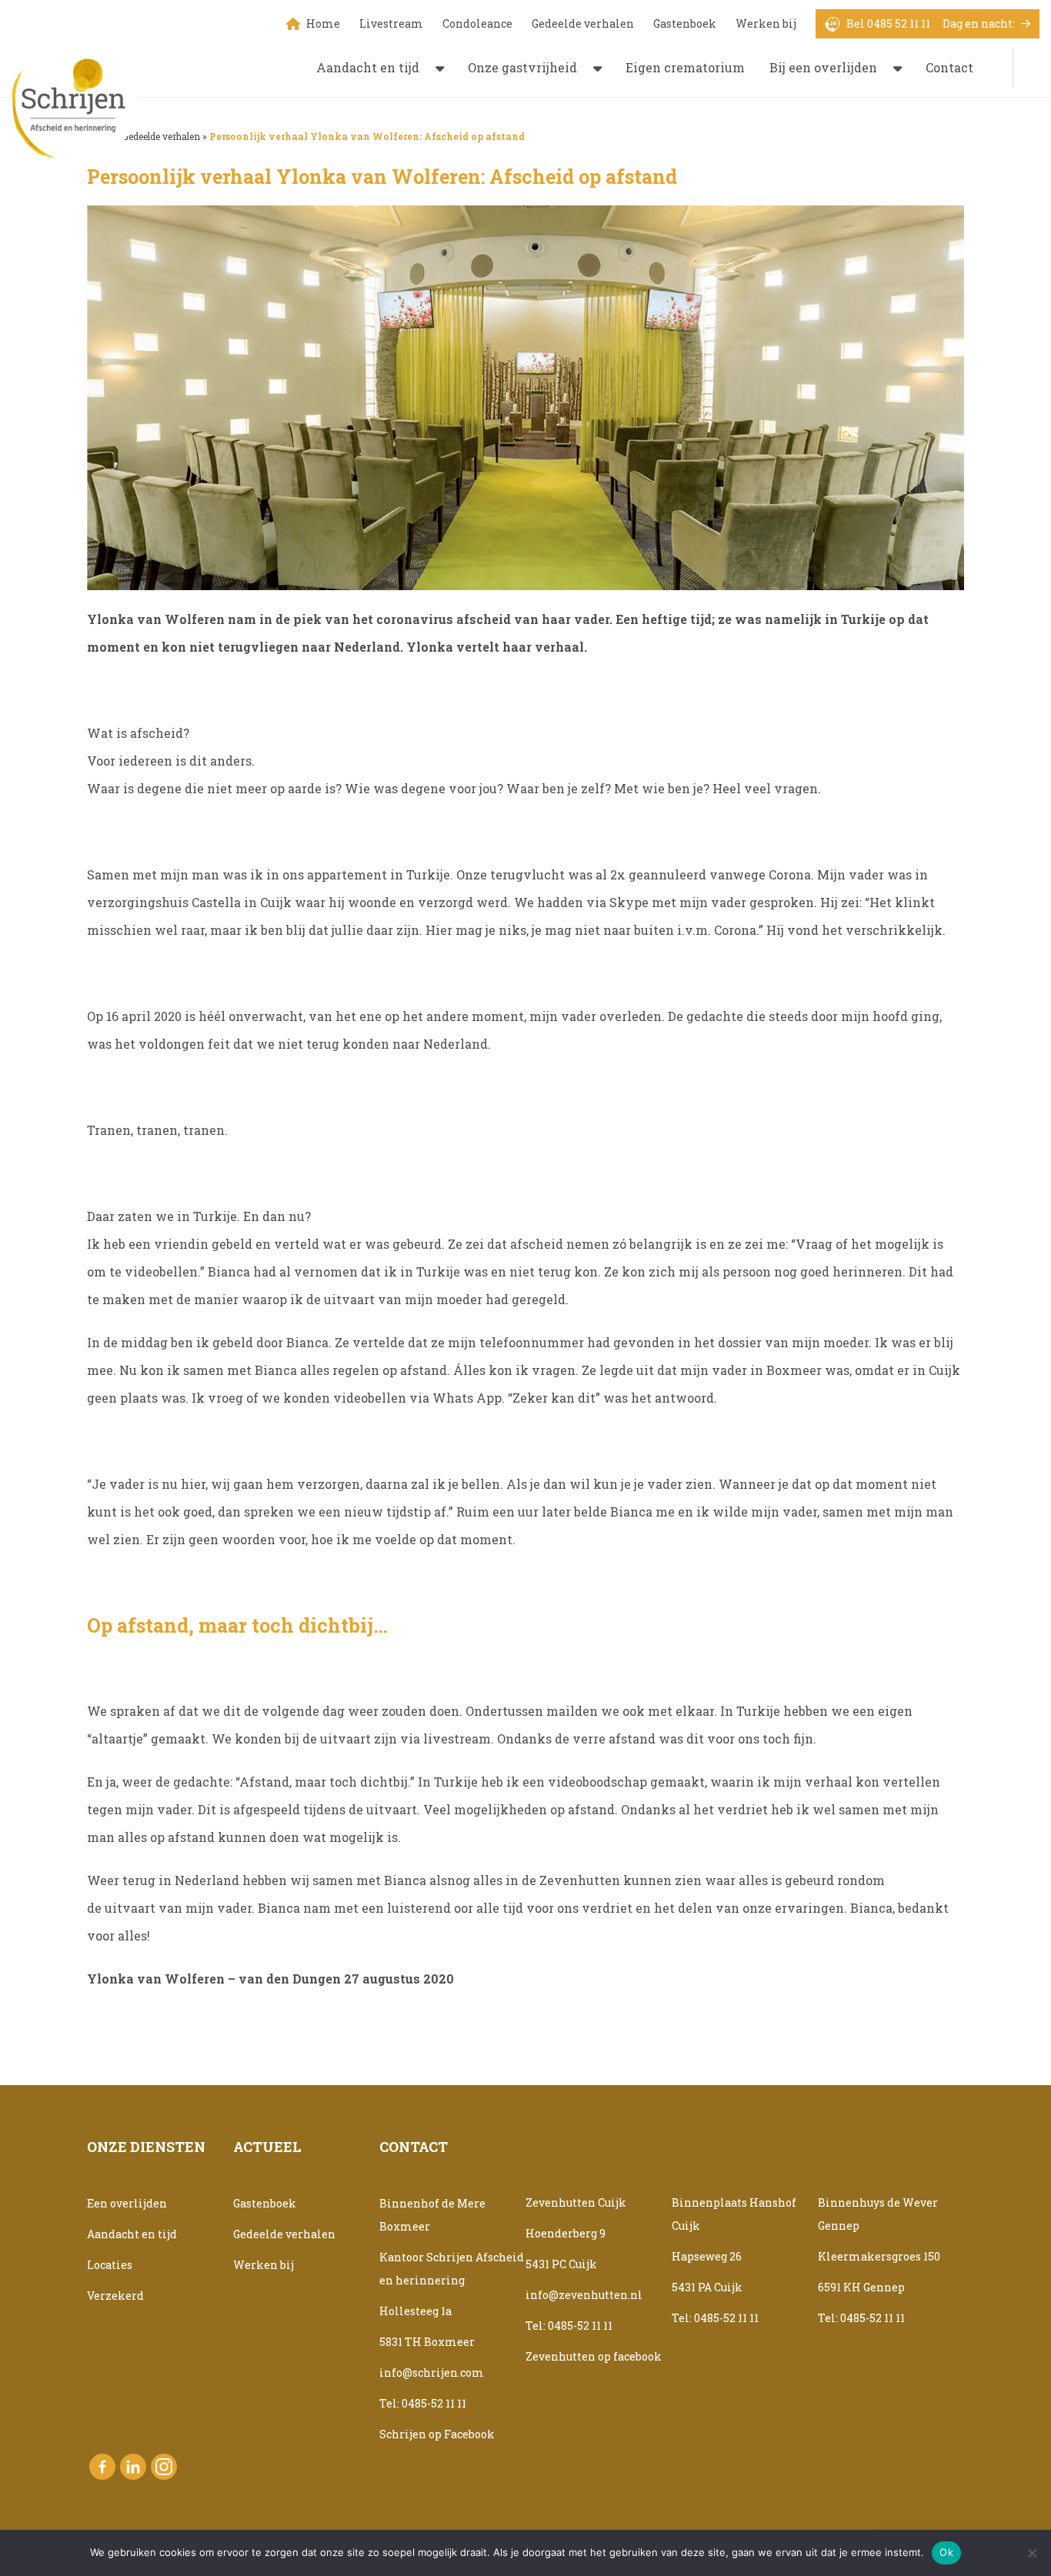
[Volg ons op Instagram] (164, 2467)
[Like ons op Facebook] (102, 2467)
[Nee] (1032, 2553)
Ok (946, 2552)
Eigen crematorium (685, 67)
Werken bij (766, 23)
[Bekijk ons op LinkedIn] (133, 2467)
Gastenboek (685, 23)
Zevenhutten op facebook (594, 2356)
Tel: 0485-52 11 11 (423, 2403)
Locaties (110, 2265)
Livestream (391, 23)
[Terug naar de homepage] (75, 100)
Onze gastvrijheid (522, 67)
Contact (949, 67)
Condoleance (477, 23)
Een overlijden (127, 2203)
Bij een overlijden (823, 67)
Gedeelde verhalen (583, 23)
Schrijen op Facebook (437, 2434)
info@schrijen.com (432, 2372)
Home (323, 23)
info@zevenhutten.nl (584, 2295)
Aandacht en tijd (368, 67)
